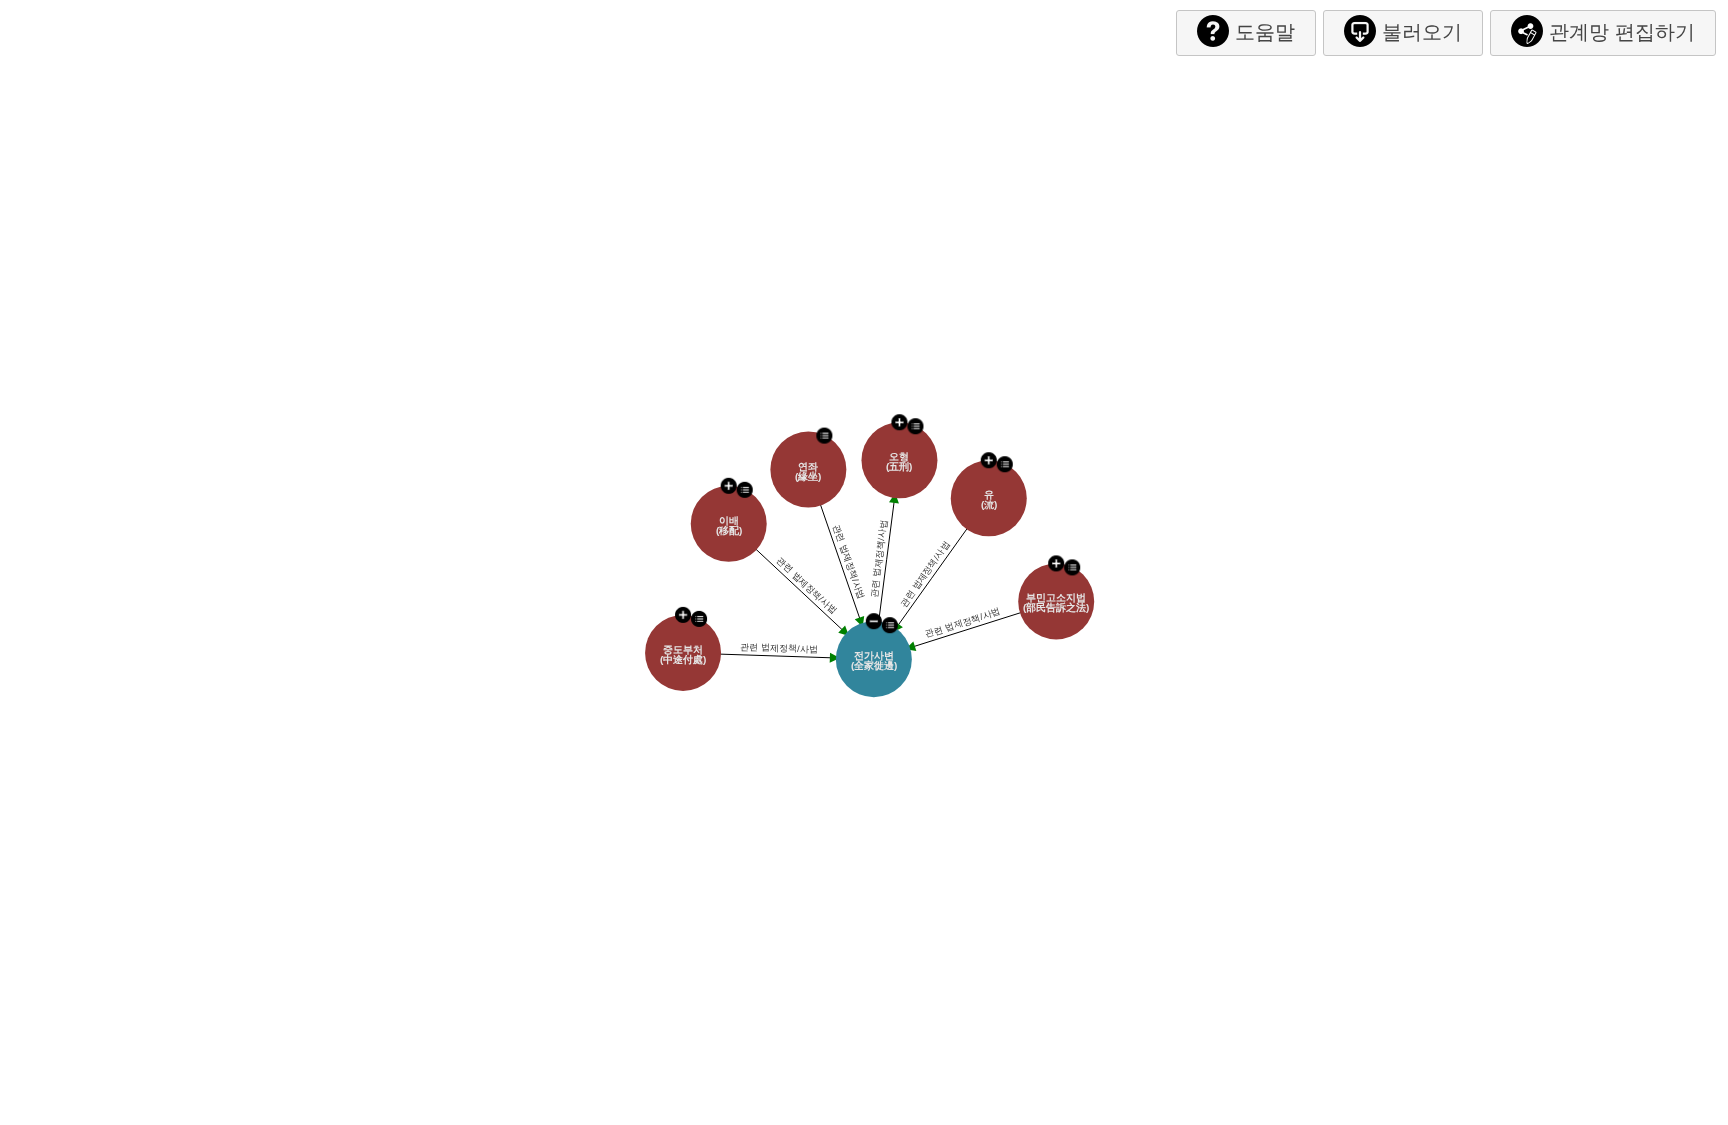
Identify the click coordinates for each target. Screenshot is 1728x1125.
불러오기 (1422, 32)
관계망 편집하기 (1622, 32)
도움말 (1265, 32)
